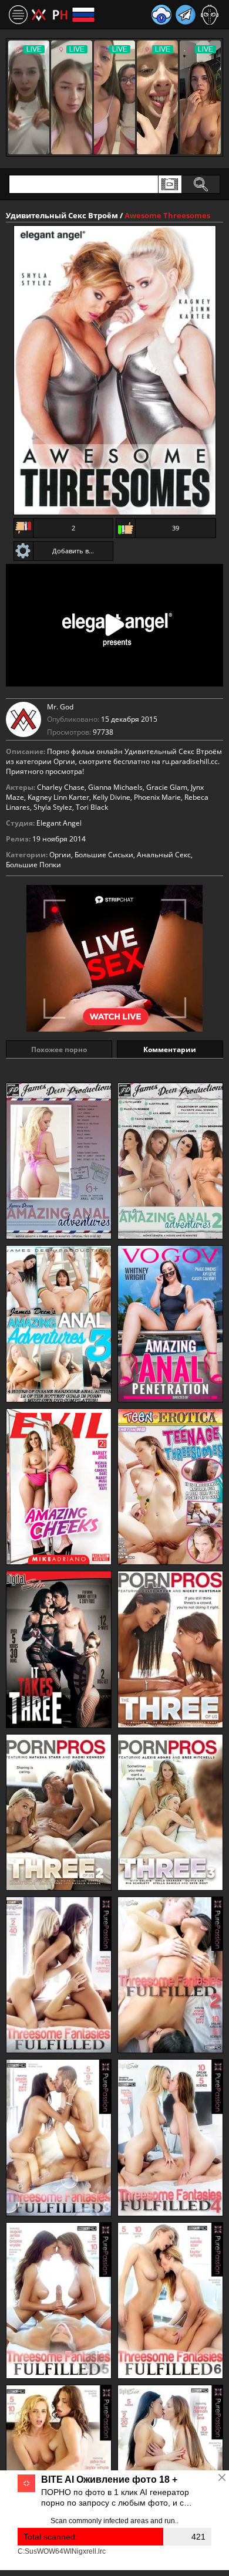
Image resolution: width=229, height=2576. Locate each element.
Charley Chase (61, 787)
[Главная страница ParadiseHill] (50, 15)
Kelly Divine (112, 797)
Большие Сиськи (104, 855)
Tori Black (92, 807)
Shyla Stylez (53, 807)
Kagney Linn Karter (58, 797)
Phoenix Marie (157, 797)
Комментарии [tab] (170, 1049)
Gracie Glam (167, 787)
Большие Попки (33, 865)
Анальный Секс (164, 855)
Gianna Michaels (115, 787)
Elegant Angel (59, 823)
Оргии (60, 855)
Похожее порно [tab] (59, 1049)
